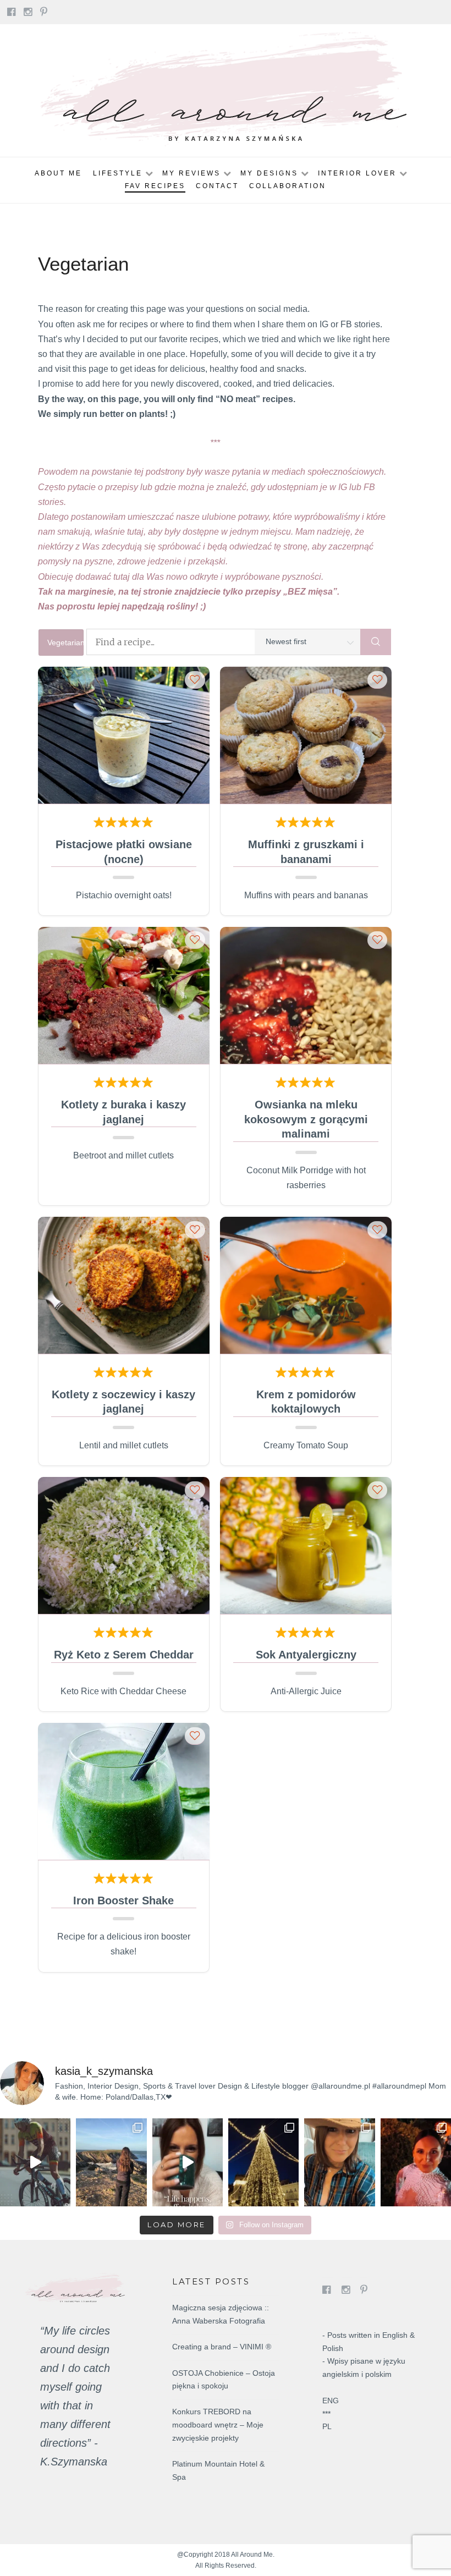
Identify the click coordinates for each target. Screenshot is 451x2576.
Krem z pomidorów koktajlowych (306, 1402)
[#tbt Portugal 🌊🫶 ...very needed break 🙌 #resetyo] (111, 2162)
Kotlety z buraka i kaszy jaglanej (123, 1112)
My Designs (269, 173)
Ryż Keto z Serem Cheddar (124, 1655)
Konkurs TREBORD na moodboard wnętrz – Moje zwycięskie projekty (218, 2425)
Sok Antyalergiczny (306, 1655)
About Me (58, 173)
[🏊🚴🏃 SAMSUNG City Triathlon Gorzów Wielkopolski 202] (35, 2162)
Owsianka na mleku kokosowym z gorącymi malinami (306, 1119)
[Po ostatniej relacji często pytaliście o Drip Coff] (188, 2162)
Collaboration (288, 186)
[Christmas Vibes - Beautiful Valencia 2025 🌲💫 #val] (263, 2162)
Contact (217, 186)
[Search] (376, 642)
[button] (195, 679)
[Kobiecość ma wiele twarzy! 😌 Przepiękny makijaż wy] (416, 2162)
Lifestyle (118, 173)
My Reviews (191, 173)
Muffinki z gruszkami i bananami (306, 852)
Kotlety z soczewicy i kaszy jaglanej (123, 1402)
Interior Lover (357, 173)
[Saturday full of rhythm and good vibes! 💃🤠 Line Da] (339, 2162)
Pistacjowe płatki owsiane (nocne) (124, 852)
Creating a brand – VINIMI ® (222, 2347)
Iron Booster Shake (123, 1901)
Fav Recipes (155, 186)
